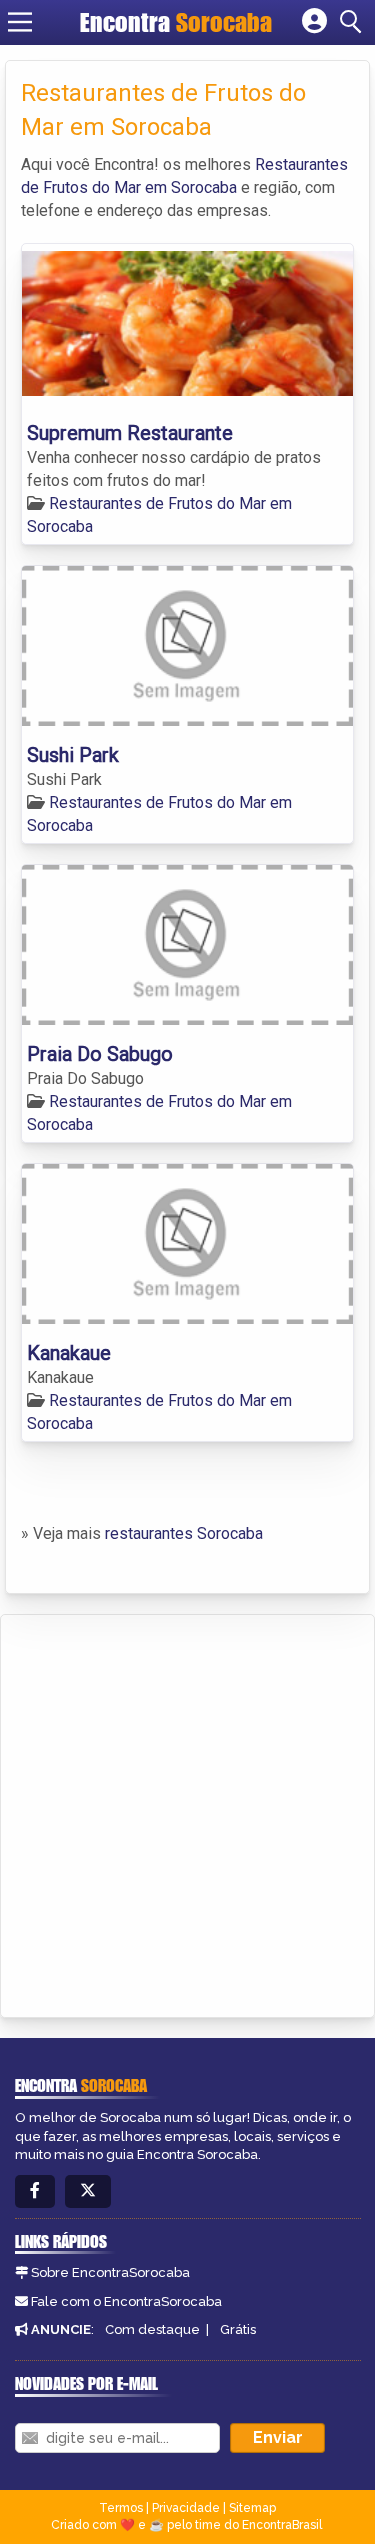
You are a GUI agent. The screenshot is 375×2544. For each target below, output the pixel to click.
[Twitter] (88, 2191)
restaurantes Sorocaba (184, 1533)
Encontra (176, 22)
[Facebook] (35, 2191)
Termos (121, 2508)
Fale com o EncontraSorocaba (126, 2301)
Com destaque (152, 2329)
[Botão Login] (314, 22)
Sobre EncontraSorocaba (110, 2272)
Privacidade (186, 2508)
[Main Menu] (20, 22)
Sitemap (252, 2508)
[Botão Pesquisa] (354, 22)
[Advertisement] (187, 1812)
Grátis (238, 2329)
